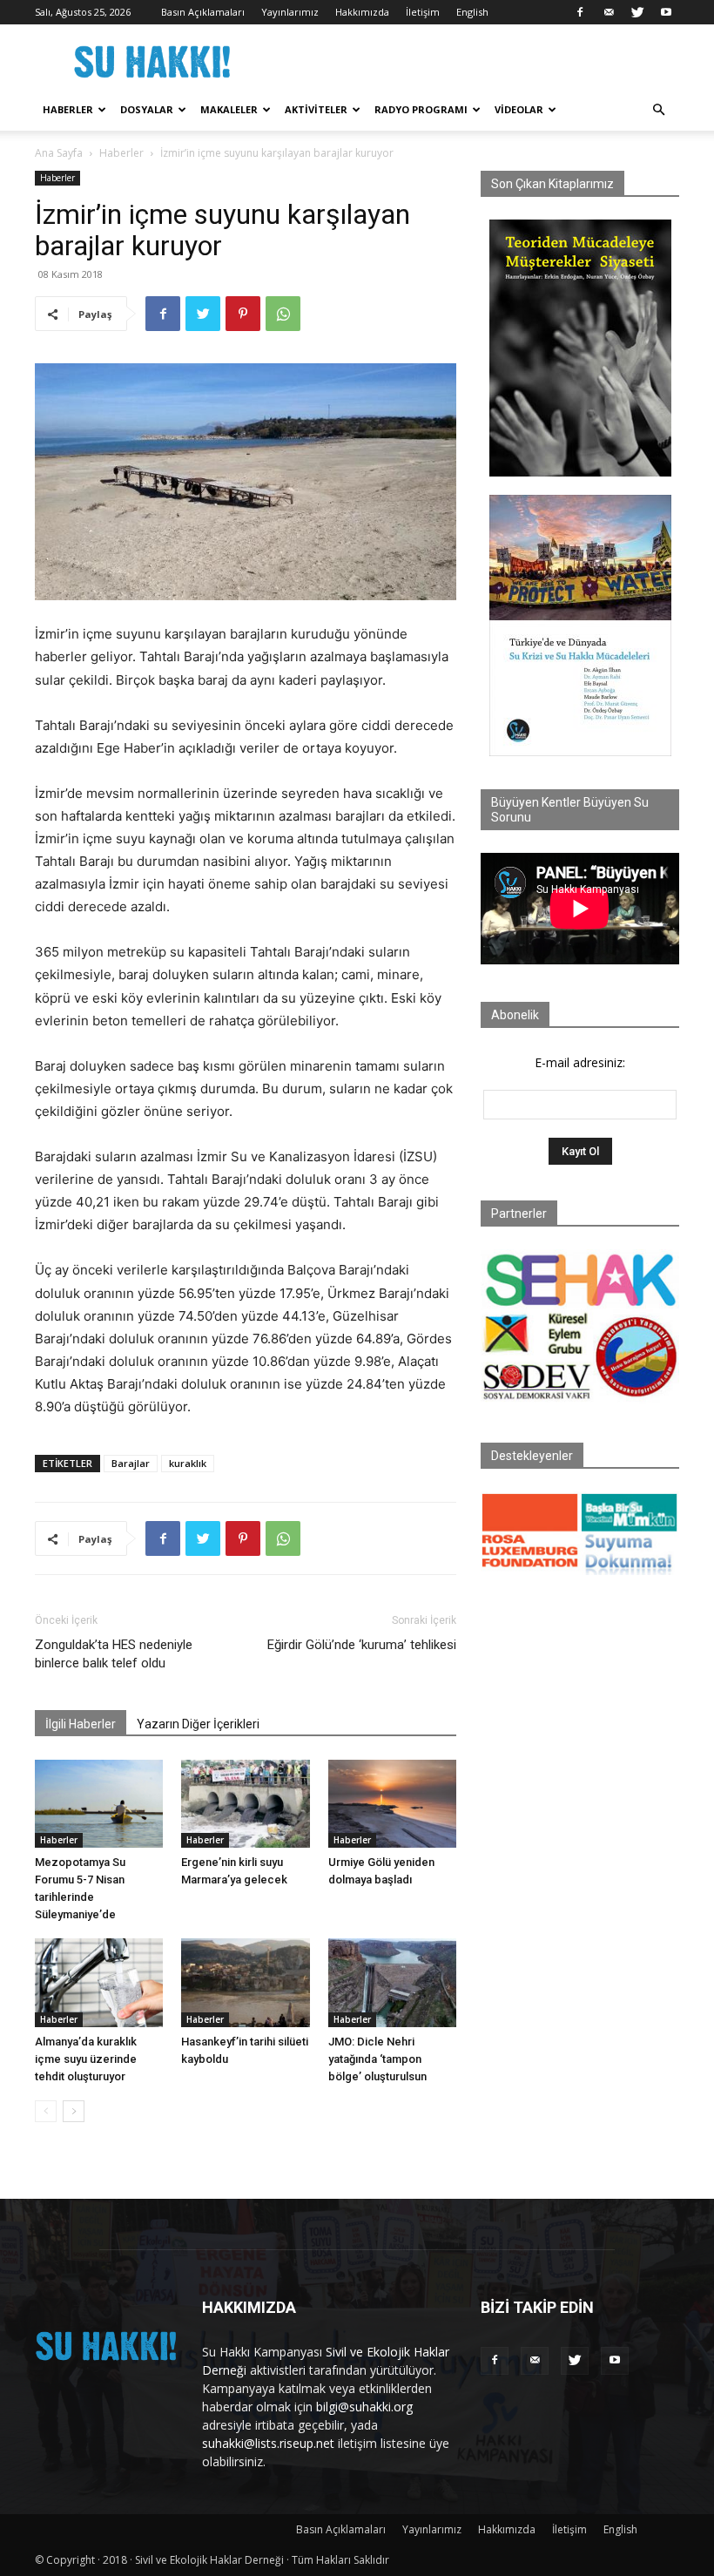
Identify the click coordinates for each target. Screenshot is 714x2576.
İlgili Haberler (81, 1724)
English (472, 12)
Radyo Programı (421, 109)
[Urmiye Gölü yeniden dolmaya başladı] (392, 1804)
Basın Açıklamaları (203, 12)
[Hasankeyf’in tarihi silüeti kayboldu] (245, 1982)
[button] (658, 110)
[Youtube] (666, 12)
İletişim (423, 12)
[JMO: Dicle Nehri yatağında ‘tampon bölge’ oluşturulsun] (392, 1982)
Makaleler (229, 109)
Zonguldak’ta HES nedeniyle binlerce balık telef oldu (114, 1654)
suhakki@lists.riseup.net (268, 2443)
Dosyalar (147, 109)
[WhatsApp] (283, 314)
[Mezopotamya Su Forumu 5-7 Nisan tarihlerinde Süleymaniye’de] (99, 1804)
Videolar (519, 109)
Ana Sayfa (59, 153)
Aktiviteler (316, 109)
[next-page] (74, 2111)
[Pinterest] (243, 314)
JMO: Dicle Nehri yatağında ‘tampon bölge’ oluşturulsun (377, 2059)
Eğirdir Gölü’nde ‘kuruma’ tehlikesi (362, 1645)
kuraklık (188, 1463)
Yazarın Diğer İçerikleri (198, 1724)
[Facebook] (580, 12)
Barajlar (131, 1463)
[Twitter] (637, 12)
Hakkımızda (362, 12)
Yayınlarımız (290, 12)
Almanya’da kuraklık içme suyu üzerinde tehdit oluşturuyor (86, 2059)
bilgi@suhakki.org (364, 2407)
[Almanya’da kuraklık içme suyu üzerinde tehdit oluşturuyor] (99, 1982)
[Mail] (609, 12)
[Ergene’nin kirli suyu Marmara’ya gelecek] (245, 1804)
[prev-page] (46, 2111)
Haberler (68, 109)
